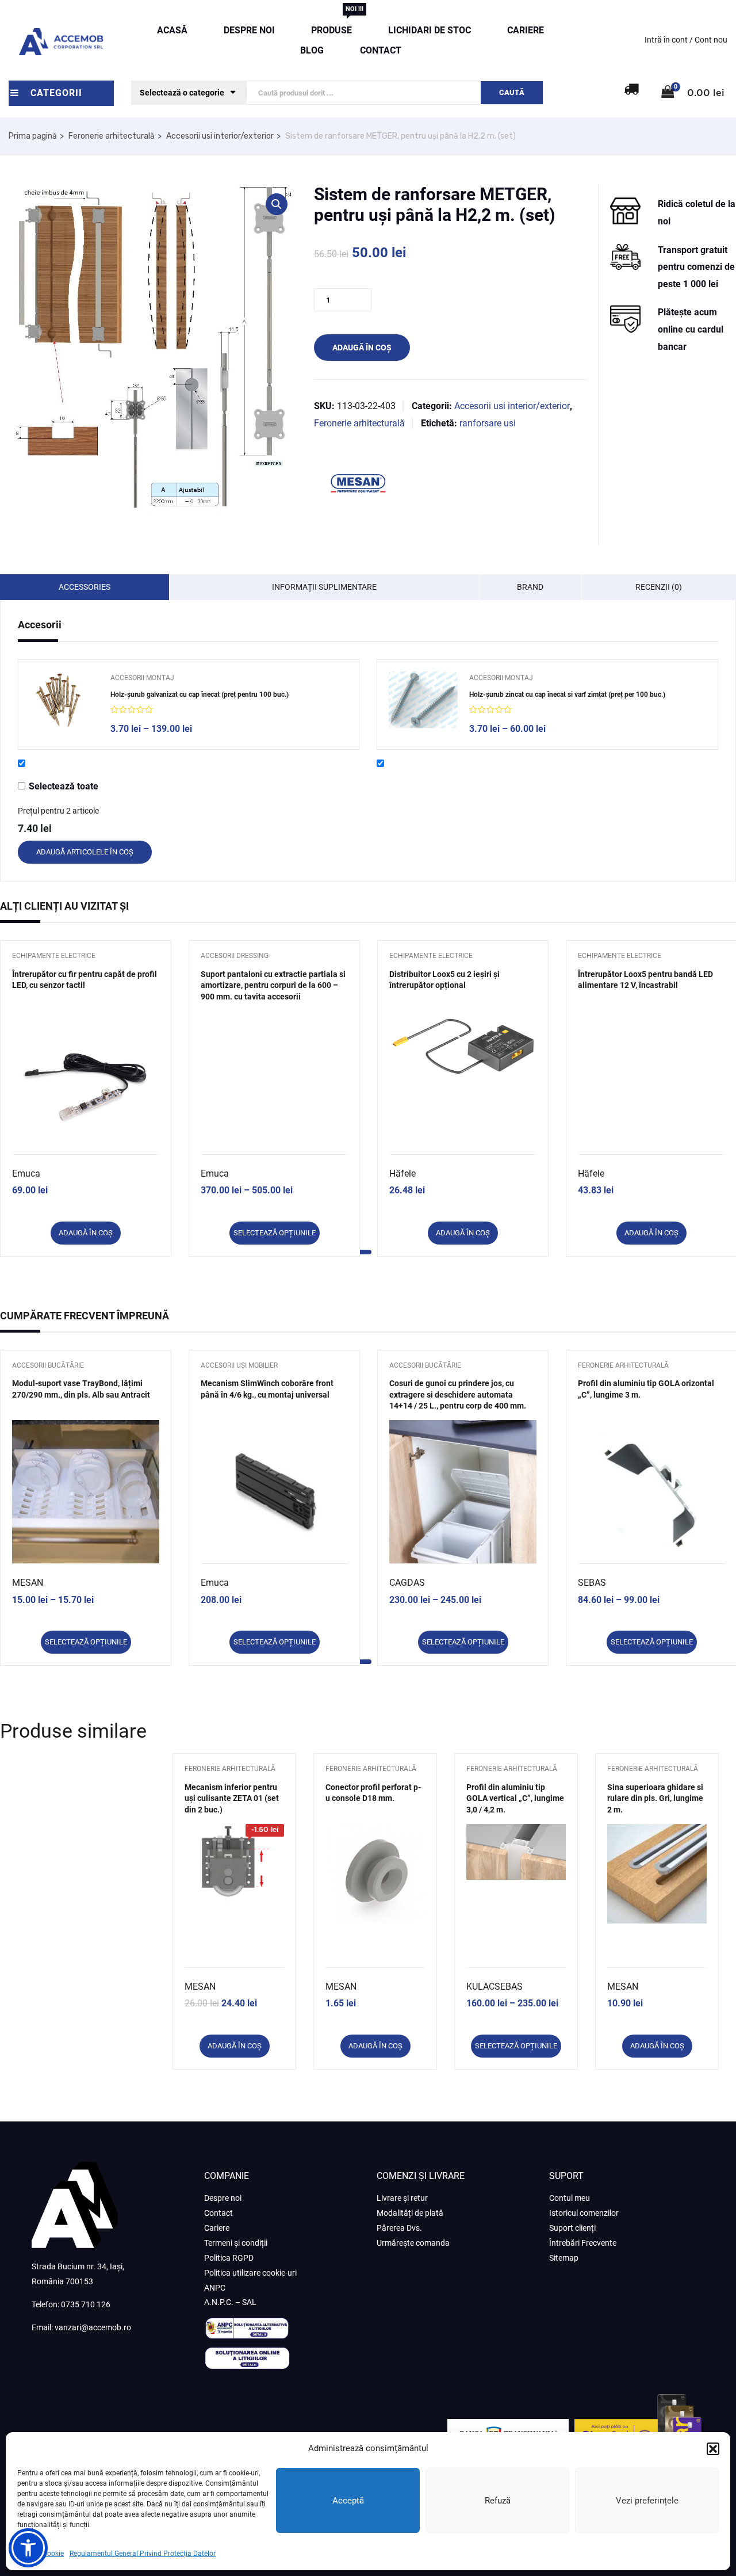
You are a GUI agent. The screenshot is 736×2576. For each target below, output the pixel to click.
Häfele (402, 1173)
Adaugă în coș (362, 348)
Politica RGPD (229, 2258)
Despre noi (249, 30)
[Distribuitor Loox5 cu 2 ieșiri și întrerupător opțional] (463, 1045)
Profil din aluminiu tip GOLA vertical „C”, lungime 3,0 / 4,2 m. (515, 1798)
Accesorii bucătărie (48, 1365)
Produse (331, 28)
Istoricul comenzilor (584, 2213)
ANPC (215, 2288)
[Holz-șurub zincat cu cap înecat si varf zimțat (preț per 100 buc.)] (423, 701)
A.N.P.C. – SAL (230, 2302)
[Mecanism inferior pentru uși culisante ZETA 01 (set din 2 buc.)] (234, 1832)
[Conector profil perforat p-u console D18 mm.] (375, 1832)
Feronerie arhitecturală (112, 136)
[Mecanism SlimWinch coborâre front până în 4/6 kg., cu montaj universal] (274, 1494)
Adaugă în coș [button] (86, 1233)
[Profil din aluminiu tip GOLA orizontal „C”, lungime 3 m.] (651, 1494)
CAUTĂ (512, 92)
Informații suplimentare (324, 587)
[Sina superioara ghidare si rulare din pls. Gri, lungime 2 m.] (657, 1832)
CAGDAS (407, 1583)
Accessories (85, 587)
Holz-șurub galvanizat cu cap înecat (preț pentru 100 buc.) (200, 694)
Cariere (526, 30)
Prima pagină (33, 136)
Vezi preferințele (647, 2501)
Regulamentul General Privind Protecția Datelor (143, 2554)
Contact (381, 50)
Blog (312, 50)
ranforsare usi (488, 423)
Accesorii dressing (235, 956)
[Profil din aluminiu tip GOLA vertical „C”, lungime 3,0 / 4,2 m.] (516, 1832)
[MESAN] (357, 484)
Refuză (498, 2501)
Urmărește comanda (413, 2243)
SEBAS (592, 1583)
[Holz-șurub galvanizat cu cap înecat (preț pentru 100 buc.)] (64, 700)
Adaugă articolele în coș (85, 852)
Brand (530, 587)
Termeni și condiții (236, 2243)
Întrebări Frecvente (583, 2243)
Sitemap (564, 2258)
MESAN (28, 1583)
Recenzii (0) (659, 587)
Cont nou (711, 40)
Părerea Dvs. (399, 2228)
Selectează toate (64, 786)
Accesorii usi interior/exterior (220, 136)
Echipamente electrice (54, 956)
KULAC (480, 1987)
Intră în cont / (669, 40)
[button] (713, 2449)
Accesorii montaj (142, 678)
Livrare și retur (402, 2198)
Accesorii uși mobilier (239, 1365)
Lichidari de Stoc (430, 30)
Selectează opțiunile (275, 1233)
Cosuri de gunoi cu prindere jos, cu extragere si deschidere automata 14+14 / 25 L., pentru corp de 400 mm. (458, 1394)
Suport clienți (572, 2228)
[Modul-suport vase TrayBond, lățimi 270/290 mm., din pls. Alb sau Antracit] (86, 1493)
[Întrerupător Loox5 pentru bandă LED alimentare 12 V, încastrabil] (651, 1067)
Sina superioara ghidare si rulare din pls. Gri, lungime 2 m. (655, 1798)
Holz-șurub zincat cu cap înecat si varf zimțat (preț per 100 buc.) (567, 694)
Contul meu (570, 2198)
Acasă (172, 30)
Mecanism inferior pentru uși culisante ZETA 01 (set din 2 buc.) (232, 1798)
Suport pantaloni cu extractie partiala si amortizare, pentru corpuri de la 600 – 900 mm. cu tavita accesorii (273, 985)
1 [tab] (363, 1252)
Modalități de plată (410, 2213)
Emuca (26, 1173)
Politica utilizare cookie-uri (250, 2273)
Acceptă (348, 2501)
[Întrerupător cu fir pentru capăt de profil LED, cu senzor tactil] (86, 1085)
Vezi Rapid (86, 1125)
